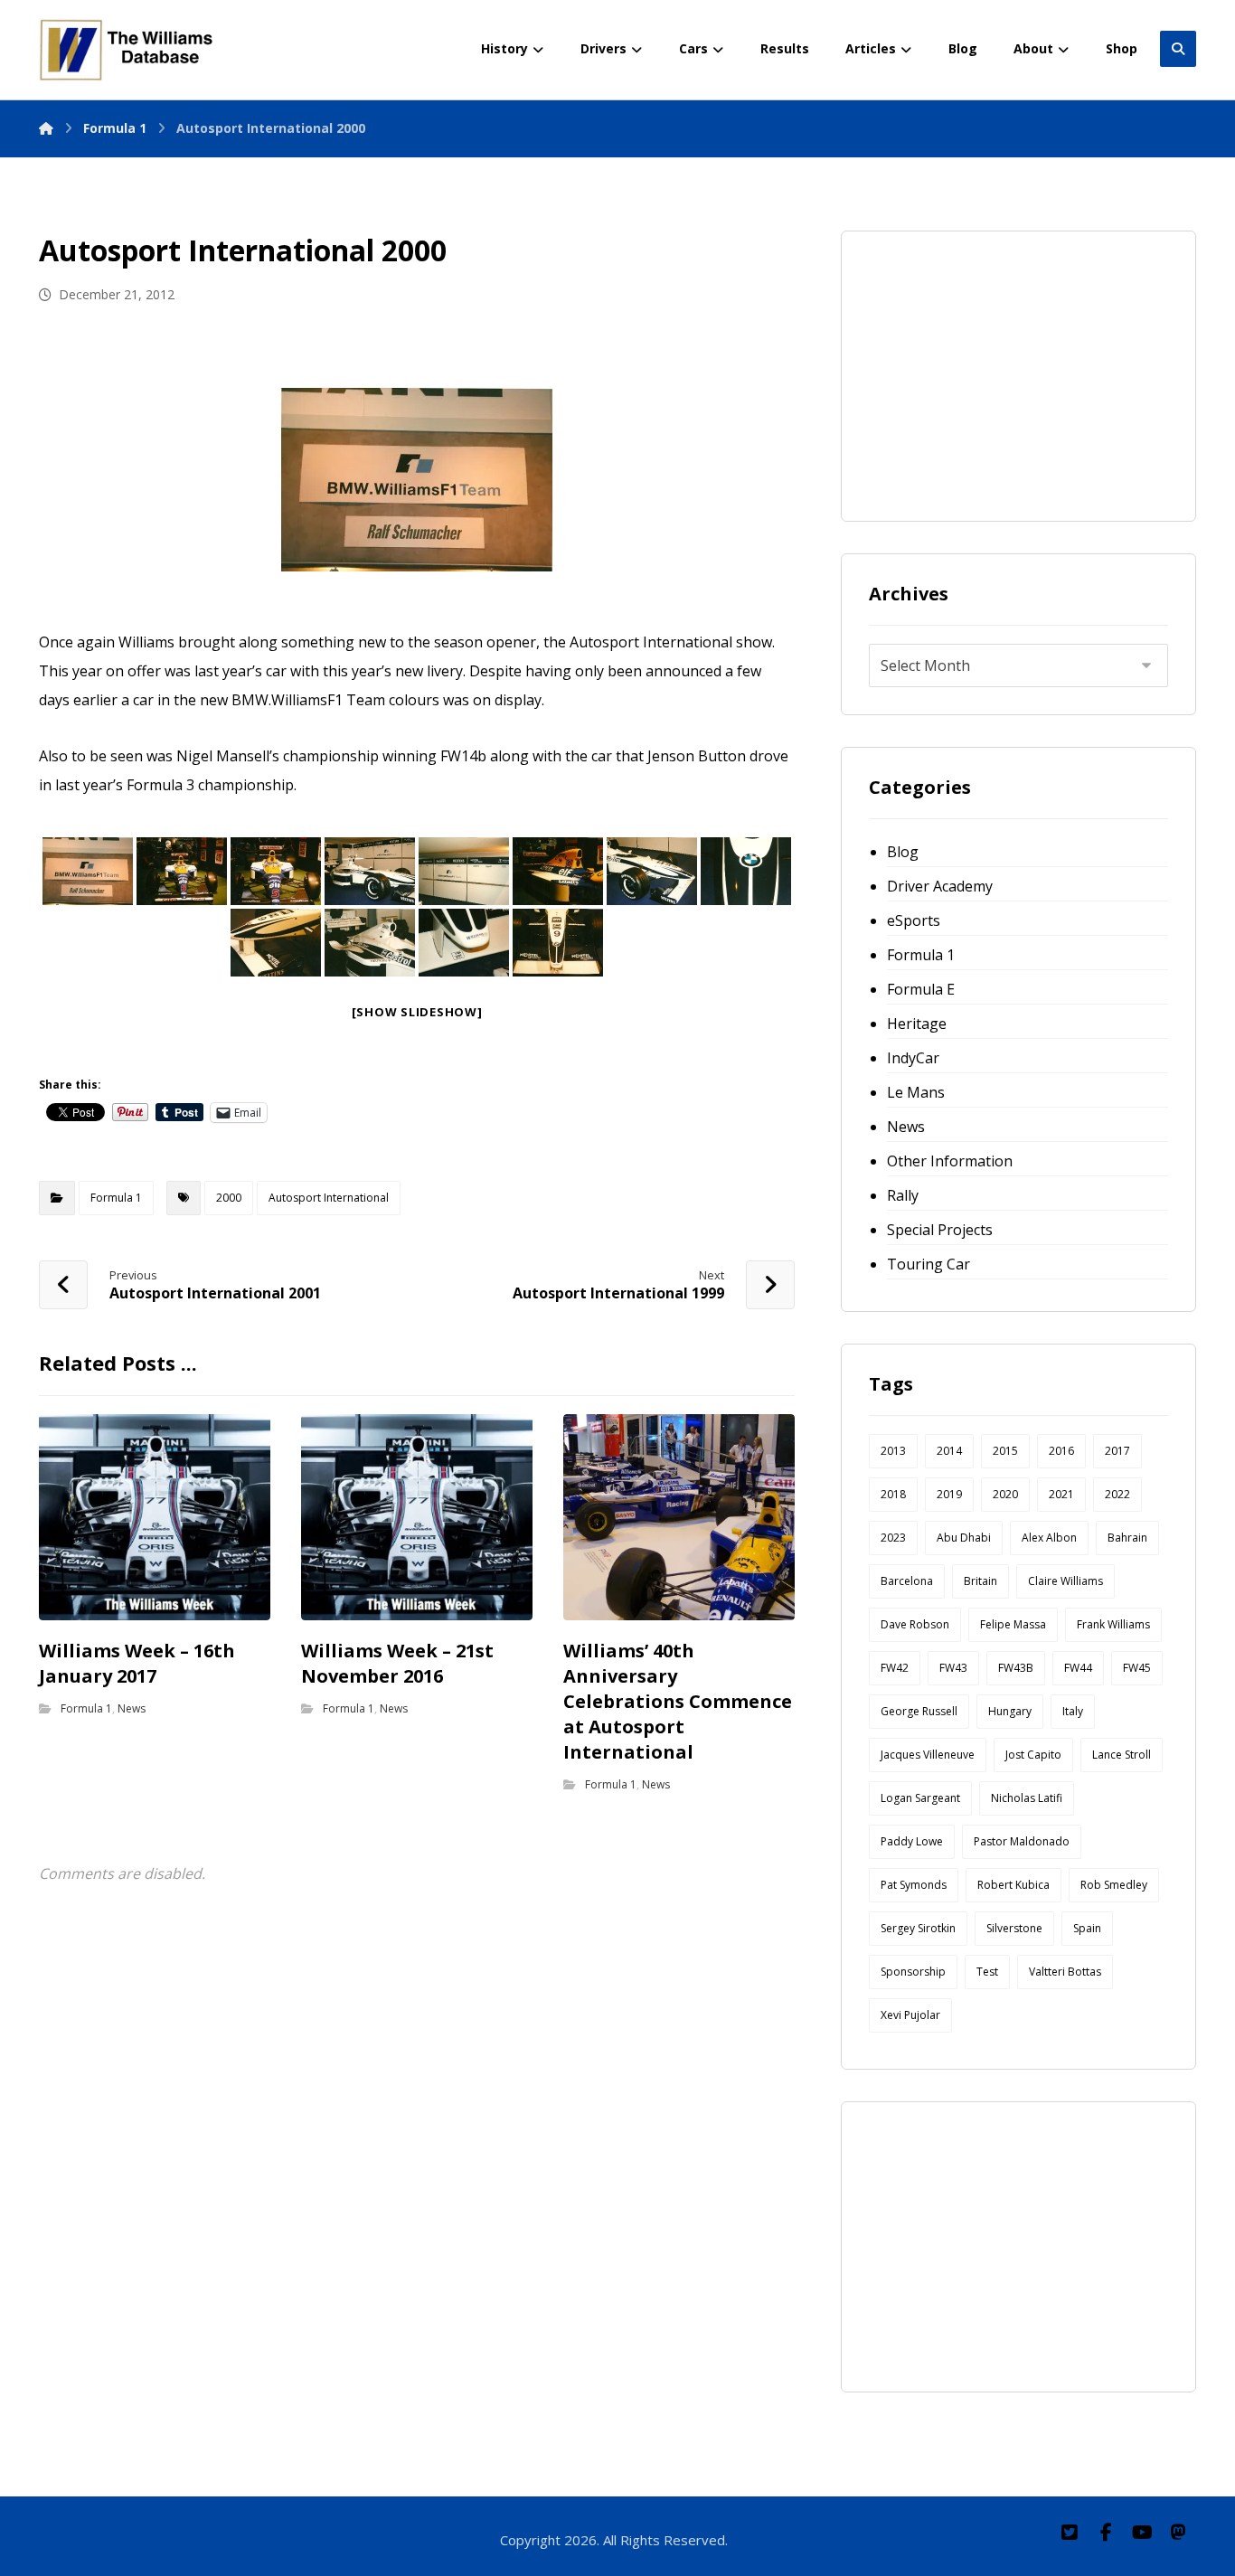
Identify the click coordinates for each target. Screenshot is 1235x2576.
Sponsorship (913, 1972)
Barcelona (907, 1581)
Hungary (1010, 1711)
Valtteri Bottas (1065, 1972)
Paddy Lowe (912, 1841)
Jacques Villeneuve (928, 1755)
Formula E (921, 989)
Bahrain (1127, 1538)
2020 (1005, 1494)
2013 (893, 1451)
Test (987, 1972)
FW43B (1016, 1668)
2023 (893, 1538)
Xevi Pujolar (910, 2015)
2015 (1005, 1451)
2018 (893, 1494)
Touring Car (929, 1264)
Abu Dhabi (964, 1538)
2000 (229, 1198)
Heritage (917, 1024)
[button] (1070, 2533)
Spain (1087, 1928)
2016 (1061, 1451)
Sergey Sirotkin (918, 1928)
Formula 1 (116, 1198)
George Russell (919, 1711)
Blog (903, 852)
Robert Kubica (1013, 1885)
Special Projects (940, 1230)
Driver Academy (940, 886)
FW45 (1137, 1668)
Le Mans (916, 1092)
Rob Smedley (1114, 1885)
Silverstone (1014, 1928)
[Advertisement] (1004, 372)
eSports (914, 920)
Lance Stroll (1122, 1755)
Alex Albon (1049, 1538)
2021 (1061, 1494)
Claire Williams (1065, 1581)
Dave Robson (915, 1624)
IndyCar (913, 1058)
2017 (1117, 1451)
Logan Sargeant (920, 1798)
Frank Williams (1113, 1624)
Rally (903, 1195)
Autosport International (329, 1198)
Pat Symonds (914, 1885)
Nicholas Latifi (1027, 1798)
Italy (1073, 1711)
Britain (980, 1581)
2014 (949, 1451)
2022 (1117, 1494)
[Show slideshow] (417, 1012)
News (132, 1708)
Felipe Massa (1013, 1624)
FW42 (895, 1668)
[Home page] (46, 128)
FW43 (953, 1668)
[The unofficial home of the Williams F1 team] (129, 50)
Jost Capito (1033, 1755)
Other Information (950, 1161)
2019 (949, 1494)
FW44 (1078, 1668)
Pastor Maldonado (1022, 1841)
